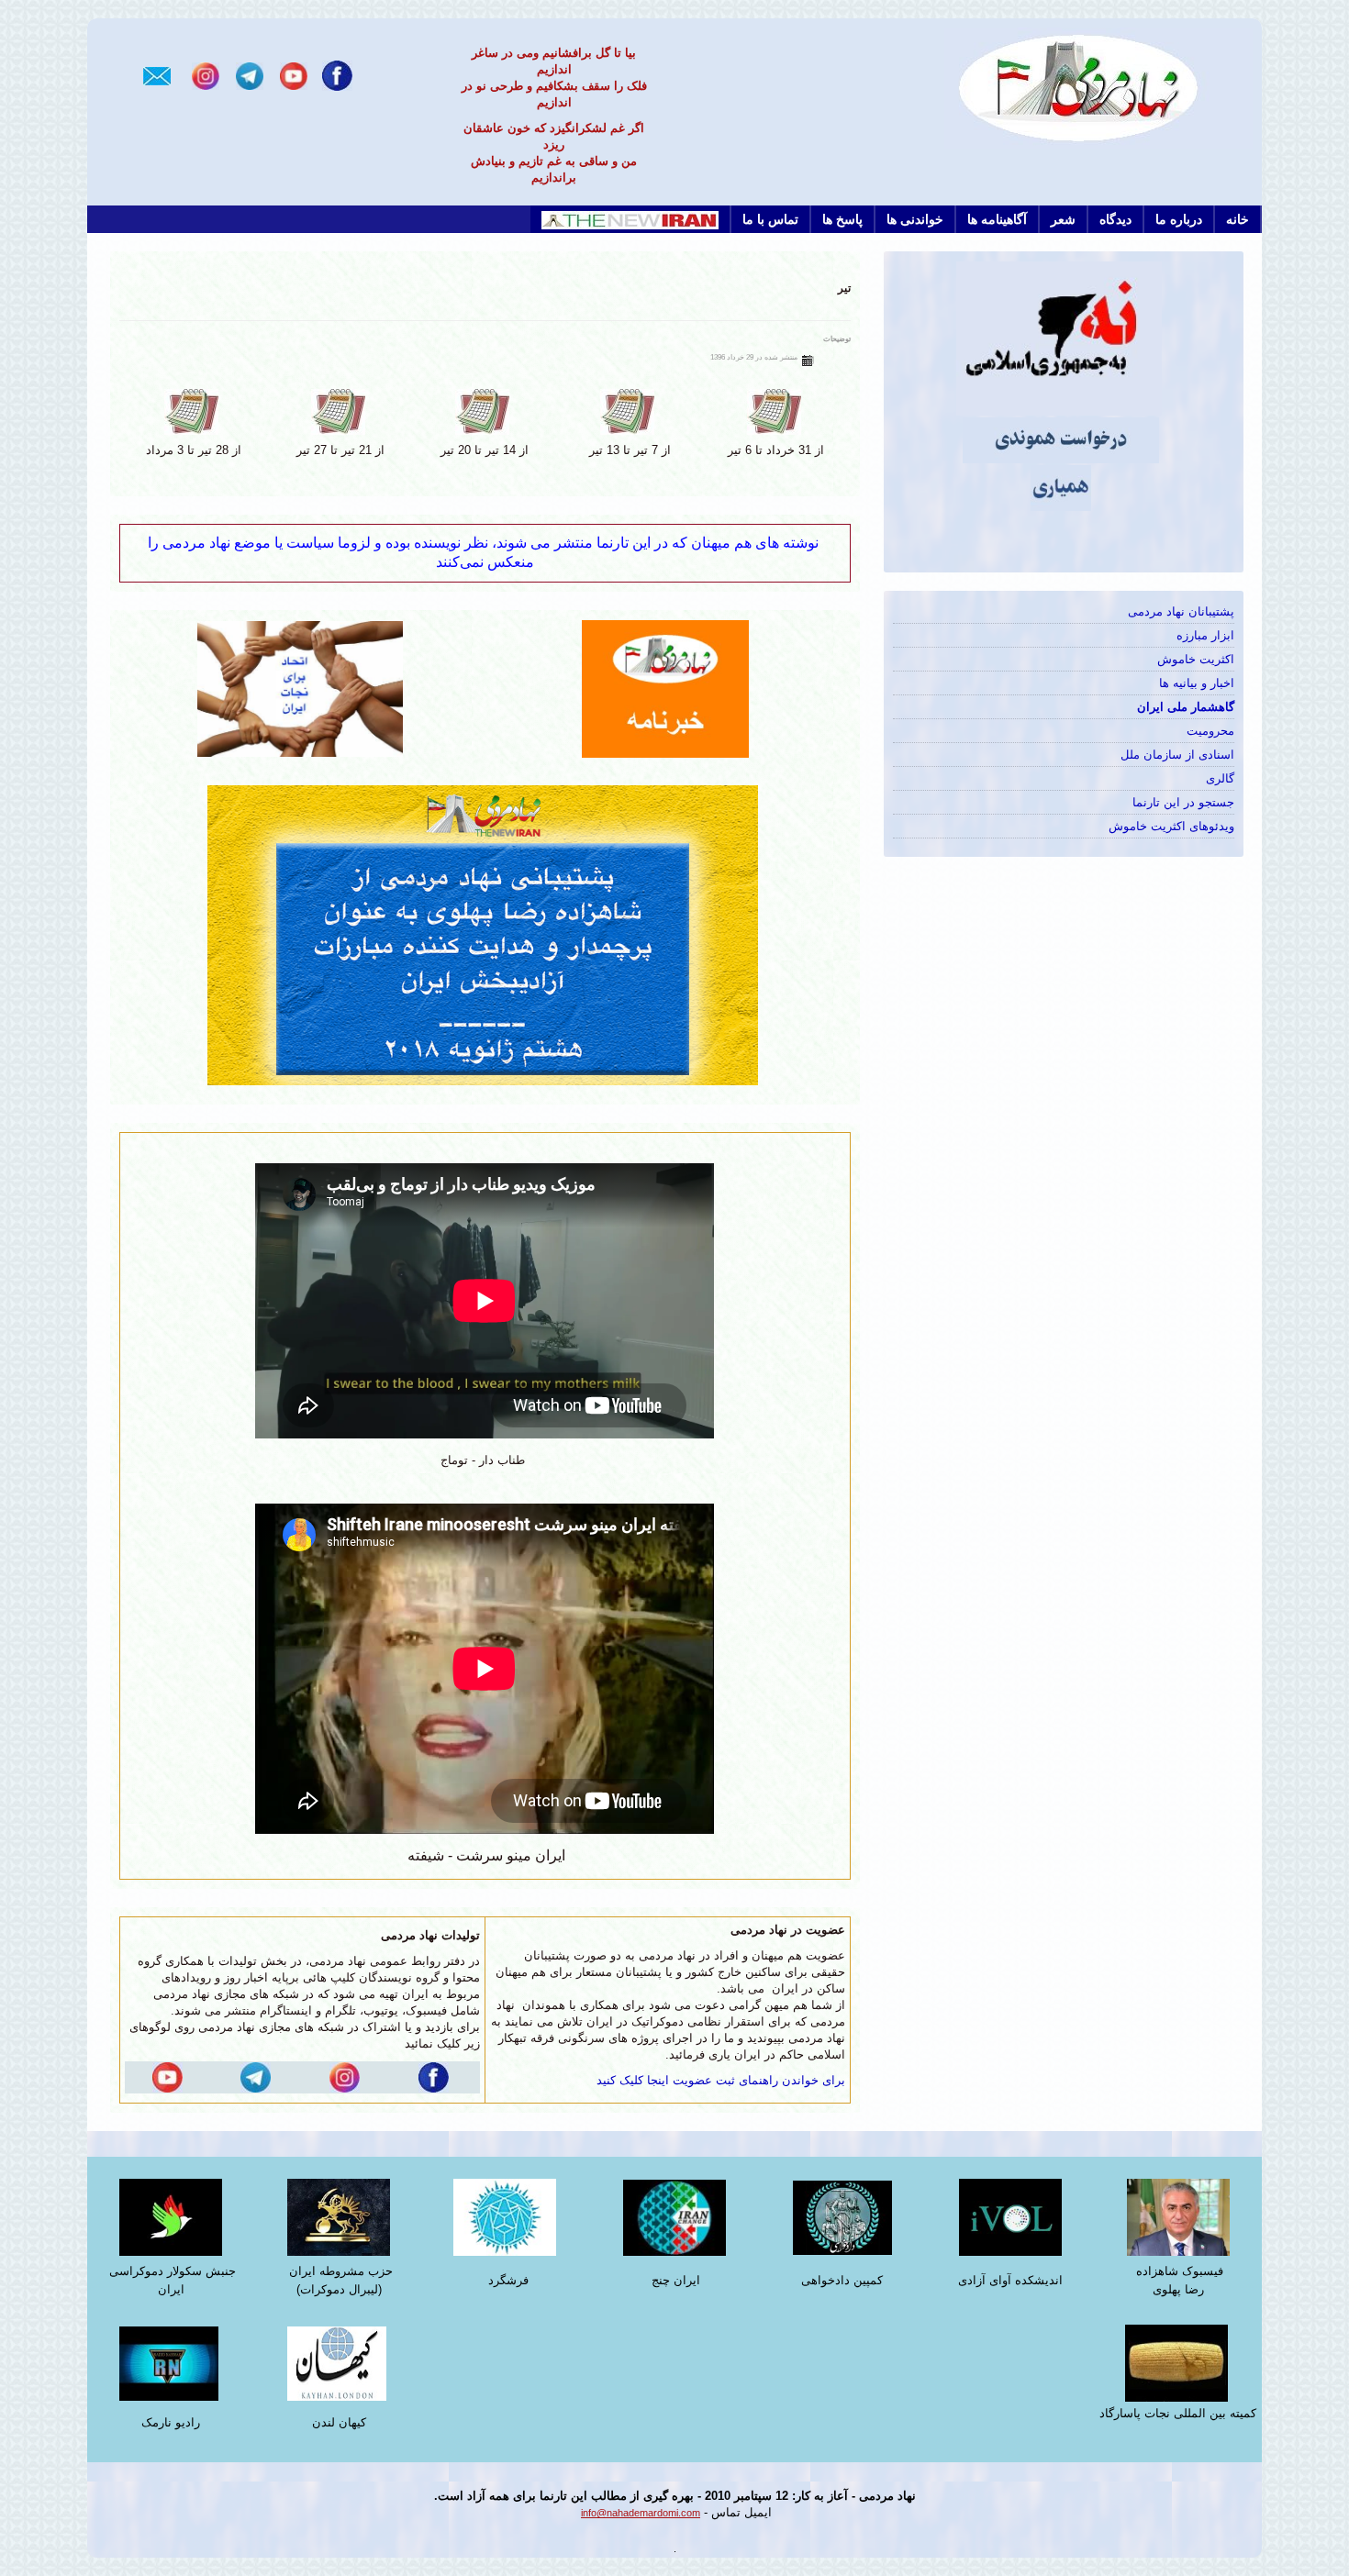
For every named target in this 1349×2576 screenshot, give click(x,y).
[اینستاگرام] (206, 75)
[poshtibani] (485, 934)
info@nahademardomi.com (641, 2513)
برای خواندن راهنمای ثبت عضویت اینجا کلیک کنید (721, 2080)
